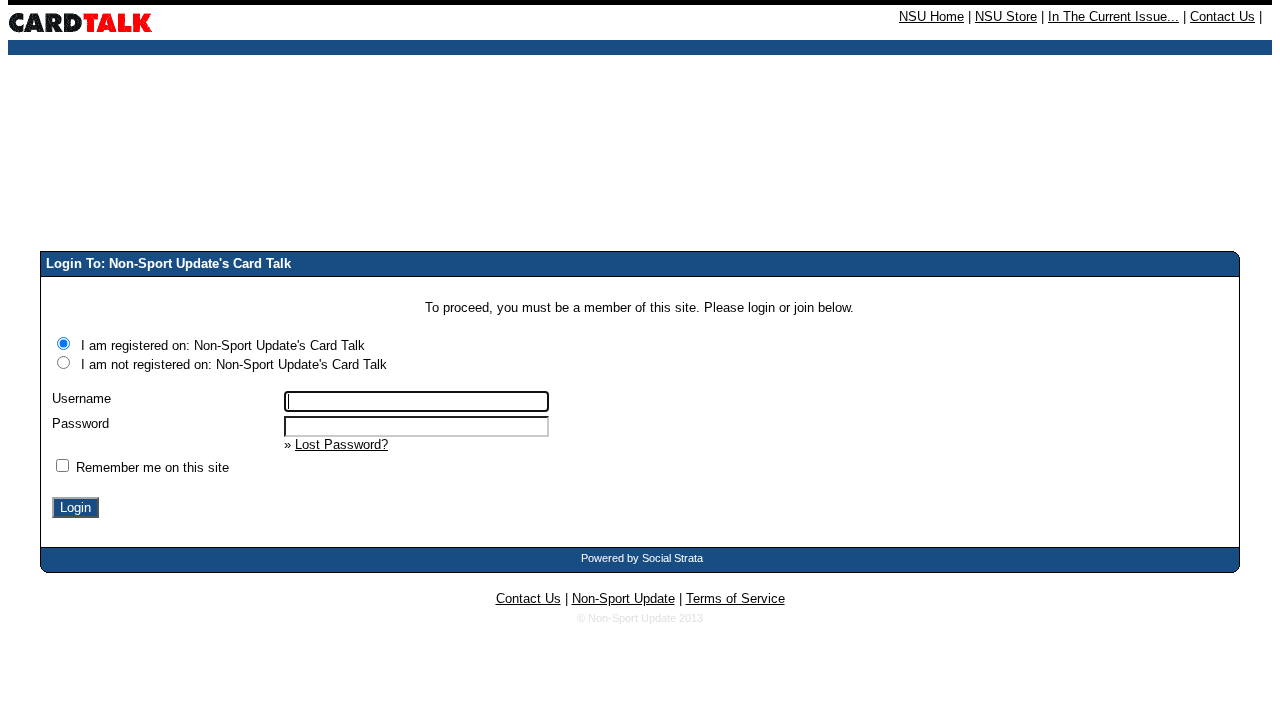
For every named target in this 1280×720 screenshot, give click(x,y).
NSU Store (1006, 16)
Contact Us (1222, 16)
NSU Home (931, 16)
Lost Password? (341, 444)
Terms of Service (735, 598)
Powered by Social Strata (642, 558)
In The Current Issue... (1113, 16)
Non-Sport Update (623, 598)
